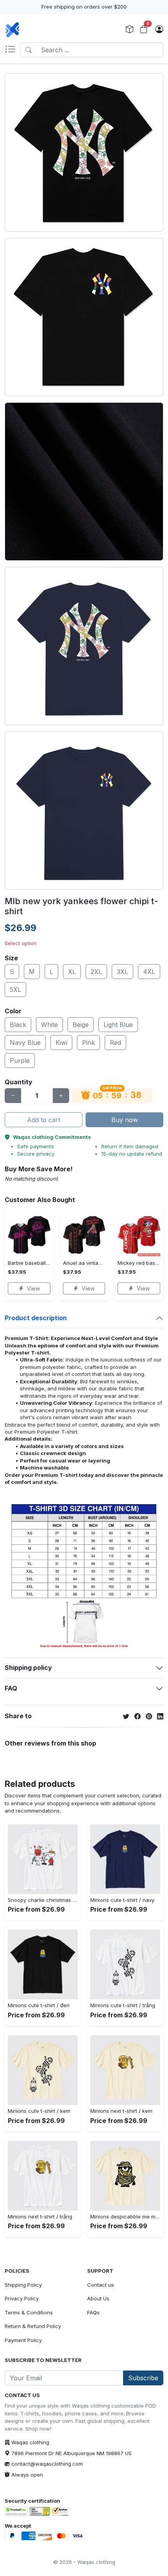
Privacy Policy (22, 2298)
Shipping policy (28, 1668)
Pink (88, 1043)
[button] (13, 50)
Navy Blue (25, 1043)
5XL (15, 990)
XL (72, 972)
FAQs (93, 2312)
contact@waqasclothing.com (47, 2464)
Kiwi (61, 1043)
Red (115, 1043)
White (49, 1025)
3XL (122, 972)
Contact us (101, 2285)
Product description (36, 1318)
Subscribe (143, 2378)
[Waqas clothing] (13, 30)
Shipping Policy (23, 2285)
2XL (96, 972)
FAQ (11, 1688)
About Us (98, 2298)
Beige (81, 1025)
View (33, 1288)
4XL (149, 972)
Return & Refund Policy (33, 2326)
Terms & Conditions (29, 2312)
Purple (20, 1060)
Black (18, 1025)
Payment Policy (23, 2340)
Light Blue (118, 1025)
